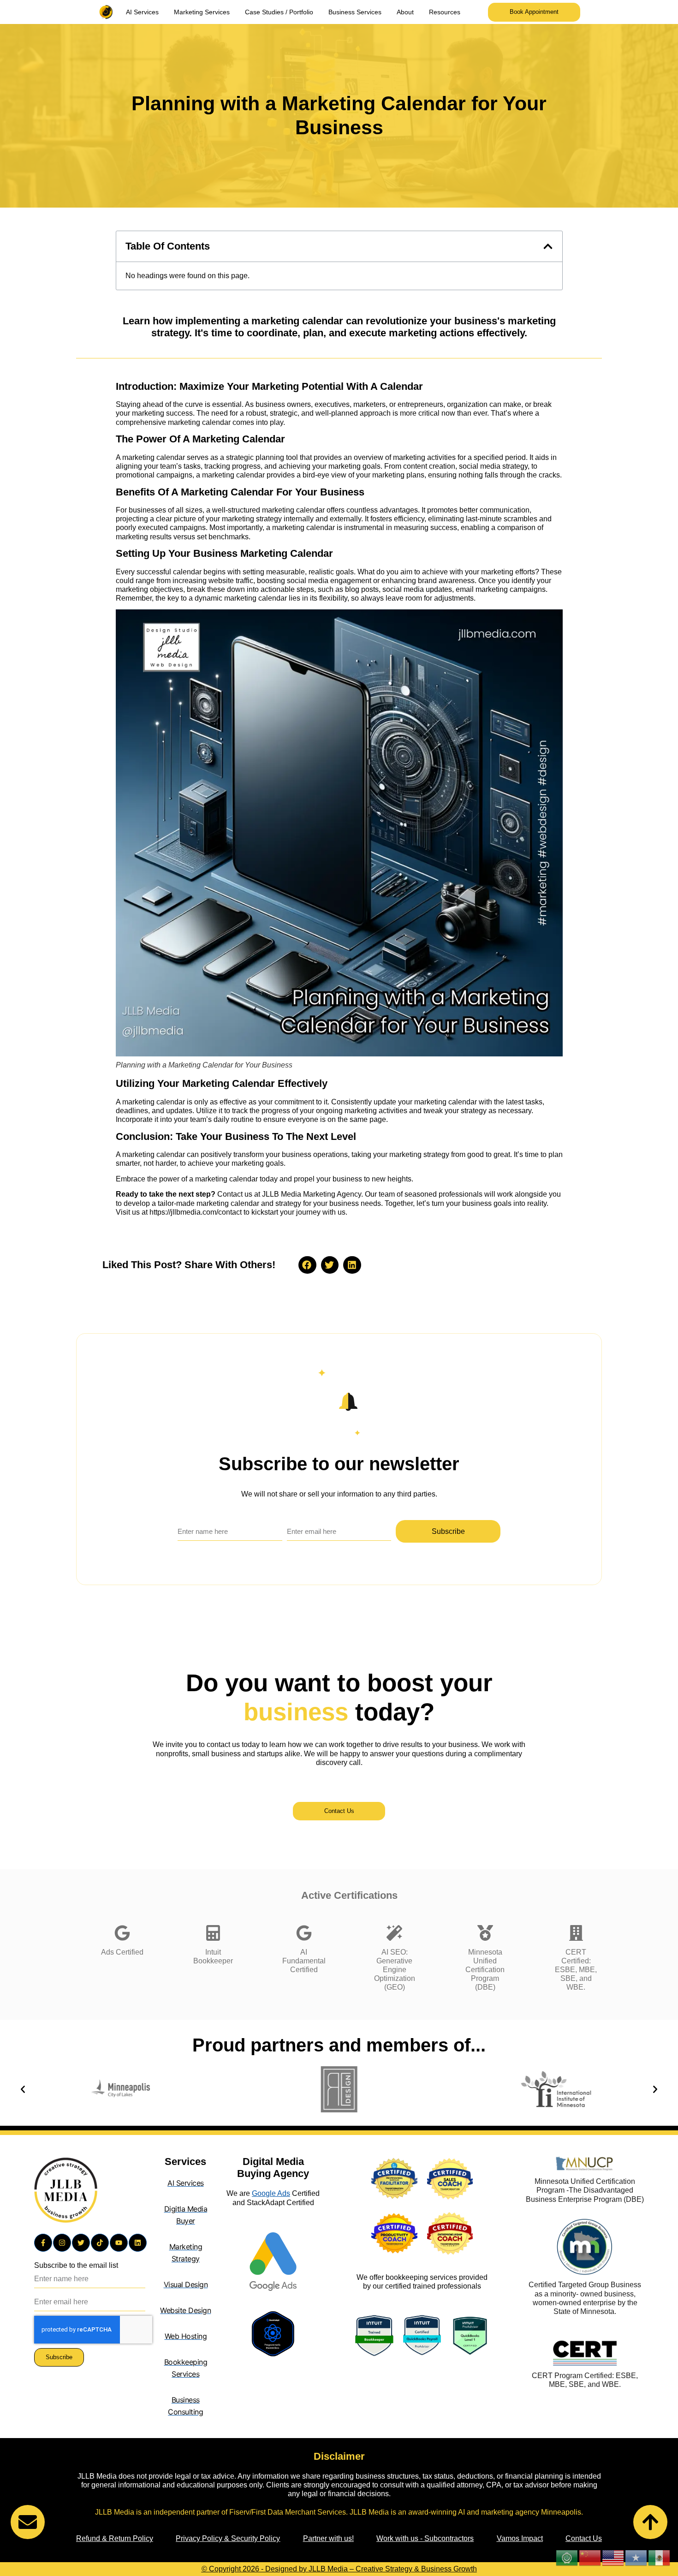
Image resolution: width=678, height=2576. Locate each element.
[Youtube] (119, 2243)
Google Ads (271, 2193)
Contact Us (584, 2538)
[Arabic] (567, 2557)
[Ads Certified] (122, 1933)
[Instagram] (62, 2243)
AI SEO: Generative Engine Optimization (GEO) (395, 1970)
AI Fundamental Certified (304, 1961)
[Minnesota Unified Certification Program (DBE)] (485, 1933)
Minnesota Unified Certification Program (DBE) (485, 1970)
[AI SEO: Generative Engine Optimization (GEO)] (394, 1933)
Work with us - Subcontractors (425, 2538)
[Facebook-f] (43, 2243)
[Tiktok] (100, 2243)
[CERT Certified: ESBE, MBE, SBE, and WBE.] (576, 1933)
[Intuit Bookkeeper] (213, 1933)
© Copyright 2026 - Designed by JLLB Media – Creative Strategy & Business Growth (339, 2569)
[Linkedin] (138, 2243)
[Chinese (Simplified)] (590, 2557)
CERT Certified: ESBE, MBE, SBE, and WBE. (576, 1970)
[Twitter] (81, 2243)
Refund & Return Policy (115, 2538)
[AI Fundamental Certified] (304, 1933)
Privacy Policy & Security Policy (228, 2538)
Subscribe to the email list (76, 2265)
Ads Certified (122, 1952)
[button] (548, 246)
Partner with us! (328, 2538)
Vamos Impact (520, 2538)
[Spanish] (660, 2557)
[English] (613, 2557)
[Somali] (636, 2557)
